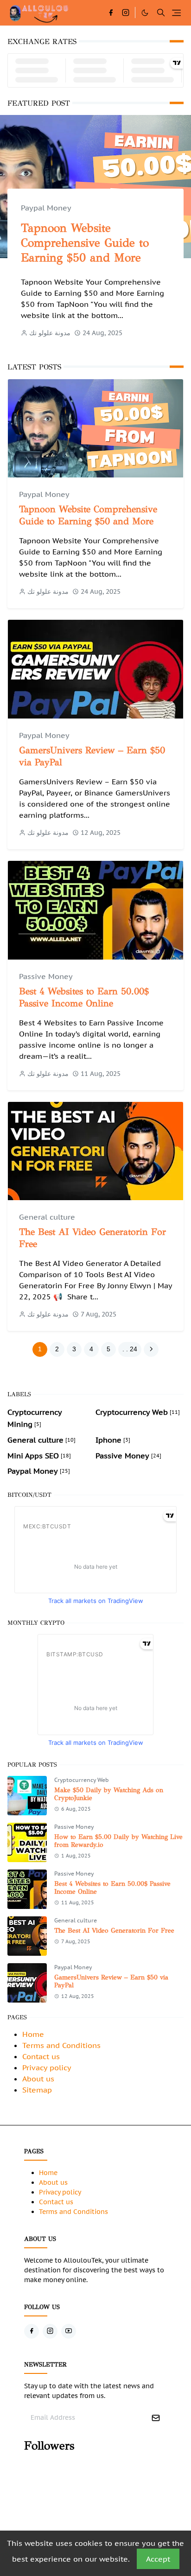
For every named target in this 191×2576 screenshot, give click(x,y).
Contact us (41, 2056)
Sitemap (37, 2090)
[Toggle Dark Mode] (145, 13)
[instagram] (126, 13)
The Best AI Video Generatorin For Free (114, 1930)
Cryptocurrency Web (82, 1780)
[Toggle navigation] (176, 13)
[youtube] (69, 2331)
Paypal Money (46, 208)
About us (38, 2079)
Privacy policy (47, 2067)
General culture (47, 1217)
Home (33, 2034)
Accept (158, 2559)
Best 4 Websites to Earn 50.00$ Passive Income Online (84, 997)
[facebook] (111, 13)
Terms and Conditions (61, 2045)
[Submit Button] (156, 2418)
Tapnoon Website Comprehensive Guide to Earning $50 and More (85, 243)
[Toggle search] (161, 13)
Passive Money (46, 976)
